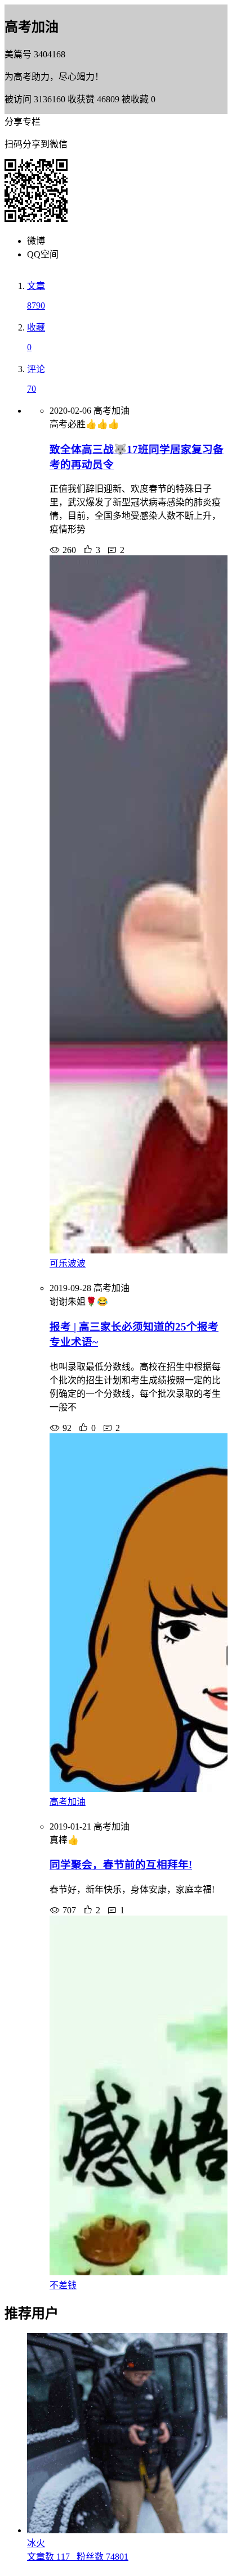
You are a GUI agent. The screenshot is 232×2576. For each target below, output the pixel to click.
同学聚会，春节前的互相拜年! (121, 1865)
